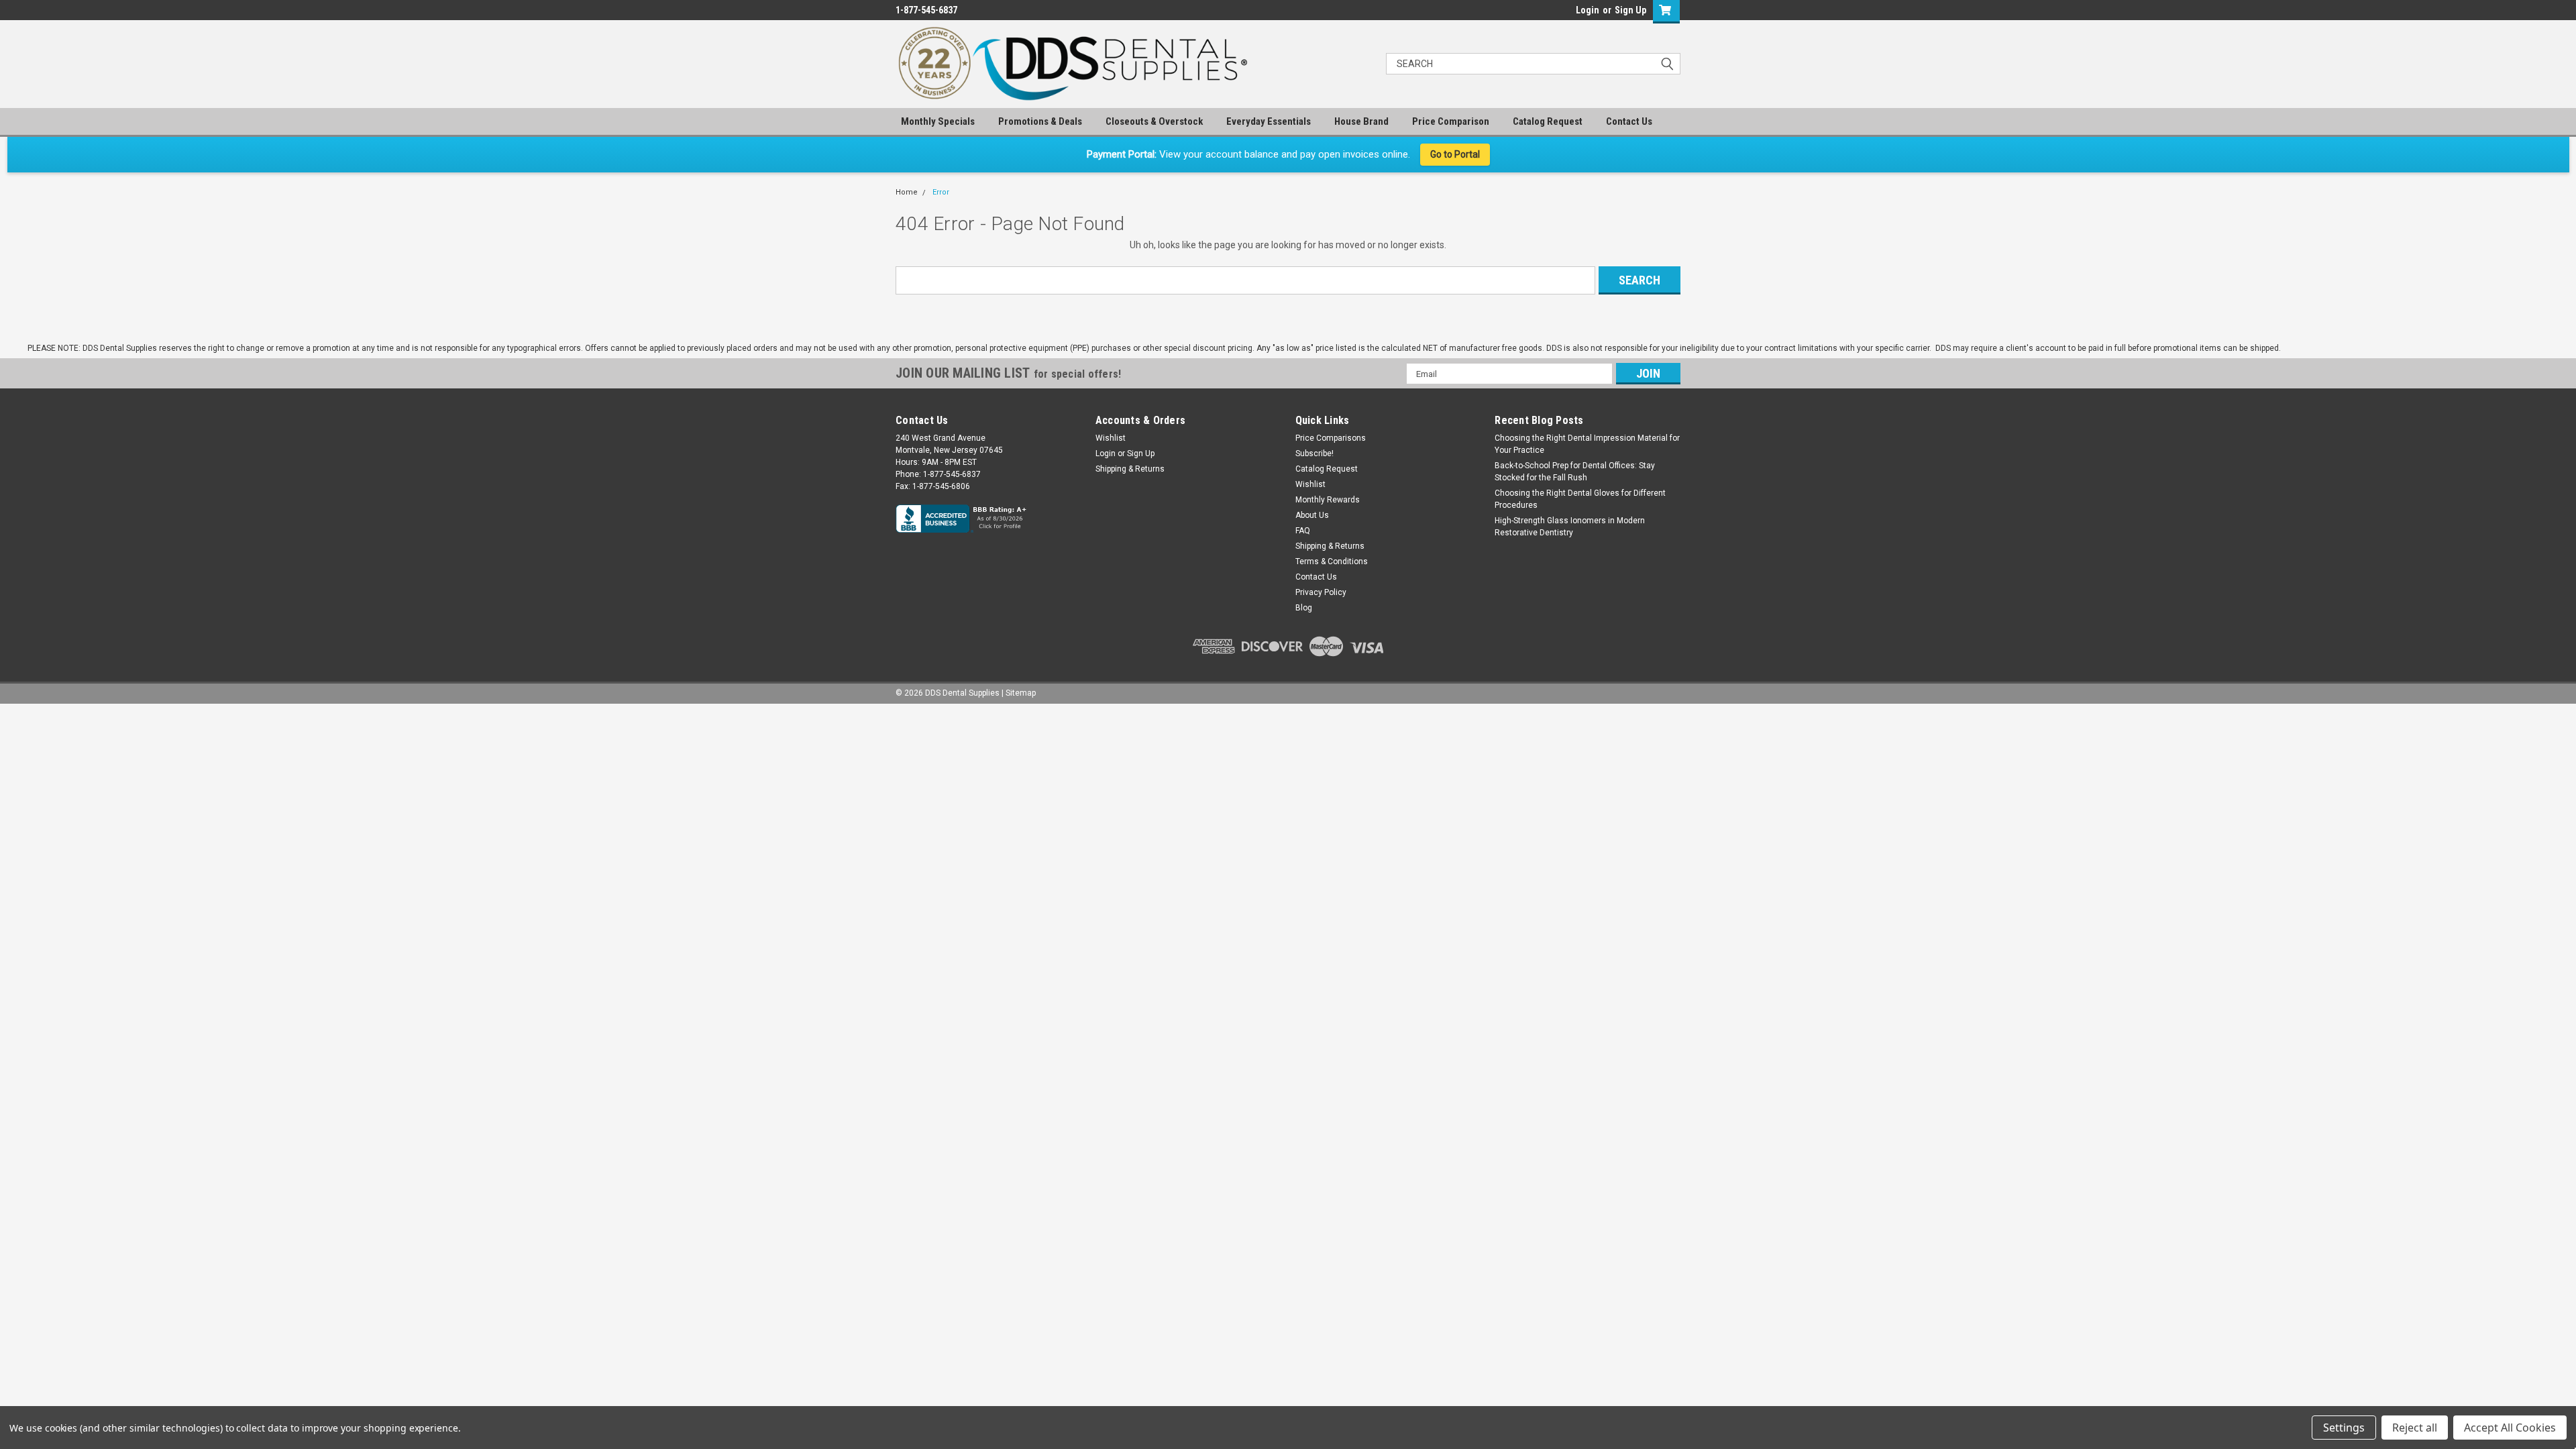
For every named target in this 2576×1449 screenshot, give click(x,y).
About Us (1312, 515)
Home (907, 192)
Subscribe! (1314, 453)
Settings (2344, 1428)
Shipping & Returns (1130, 469)
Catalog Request (1548, 121)
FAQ (1303, 531)
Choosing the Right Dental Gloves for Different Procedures (1580, 499)
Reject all (2415, 1428)
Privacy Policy (1321, 592)
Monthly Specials (938, 121)
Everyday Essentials (1269, 121)
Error (941, 192)
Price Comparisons (1331, 438)
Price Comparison (1451, 121)
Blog (1304, 608)
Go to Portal (1455, 154)
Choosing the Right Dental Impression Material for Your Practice (1587, 444)
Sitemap (1021, 693)
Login (1588, 10)
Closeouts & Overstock (1154, 121)
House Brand (1361, 121)
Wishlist (1111, 438)
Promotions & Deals (1040, 121)
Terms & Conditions (1332, 561)
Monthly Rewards (1328, 500)
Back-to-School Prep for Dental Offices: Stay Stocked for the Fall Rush (1575, 472)
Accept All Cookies (2510, 1428)
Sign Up (1630, 10)
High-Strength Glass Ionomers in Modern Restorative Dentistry (1570, 527)
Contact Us (1629, 121)
